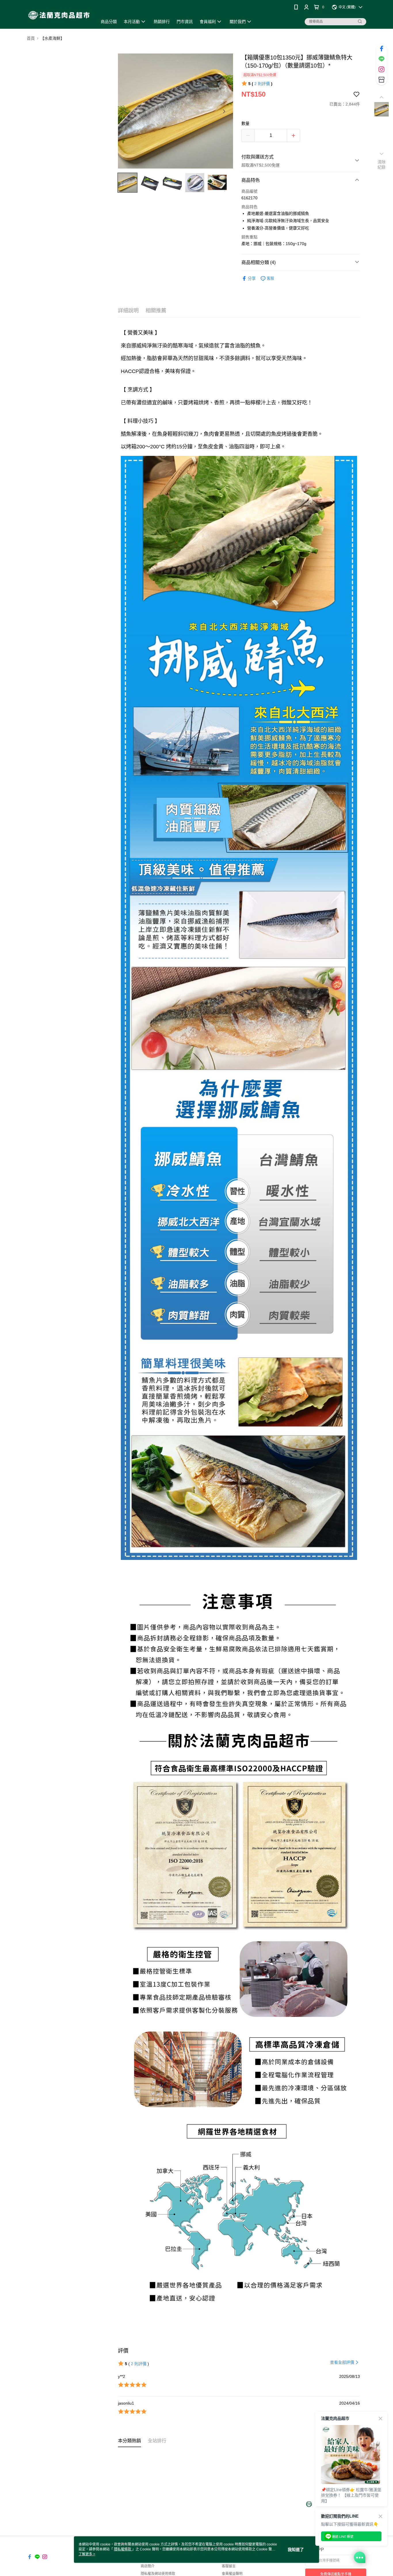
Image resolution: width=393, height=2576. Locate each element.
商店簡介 (148, 2566)
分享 (252, 278)
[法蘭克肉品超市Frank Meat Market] (59, 15)
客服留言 (229, 2566)
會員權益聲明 (232, 2574)
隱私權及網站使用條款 (158, 2574)
